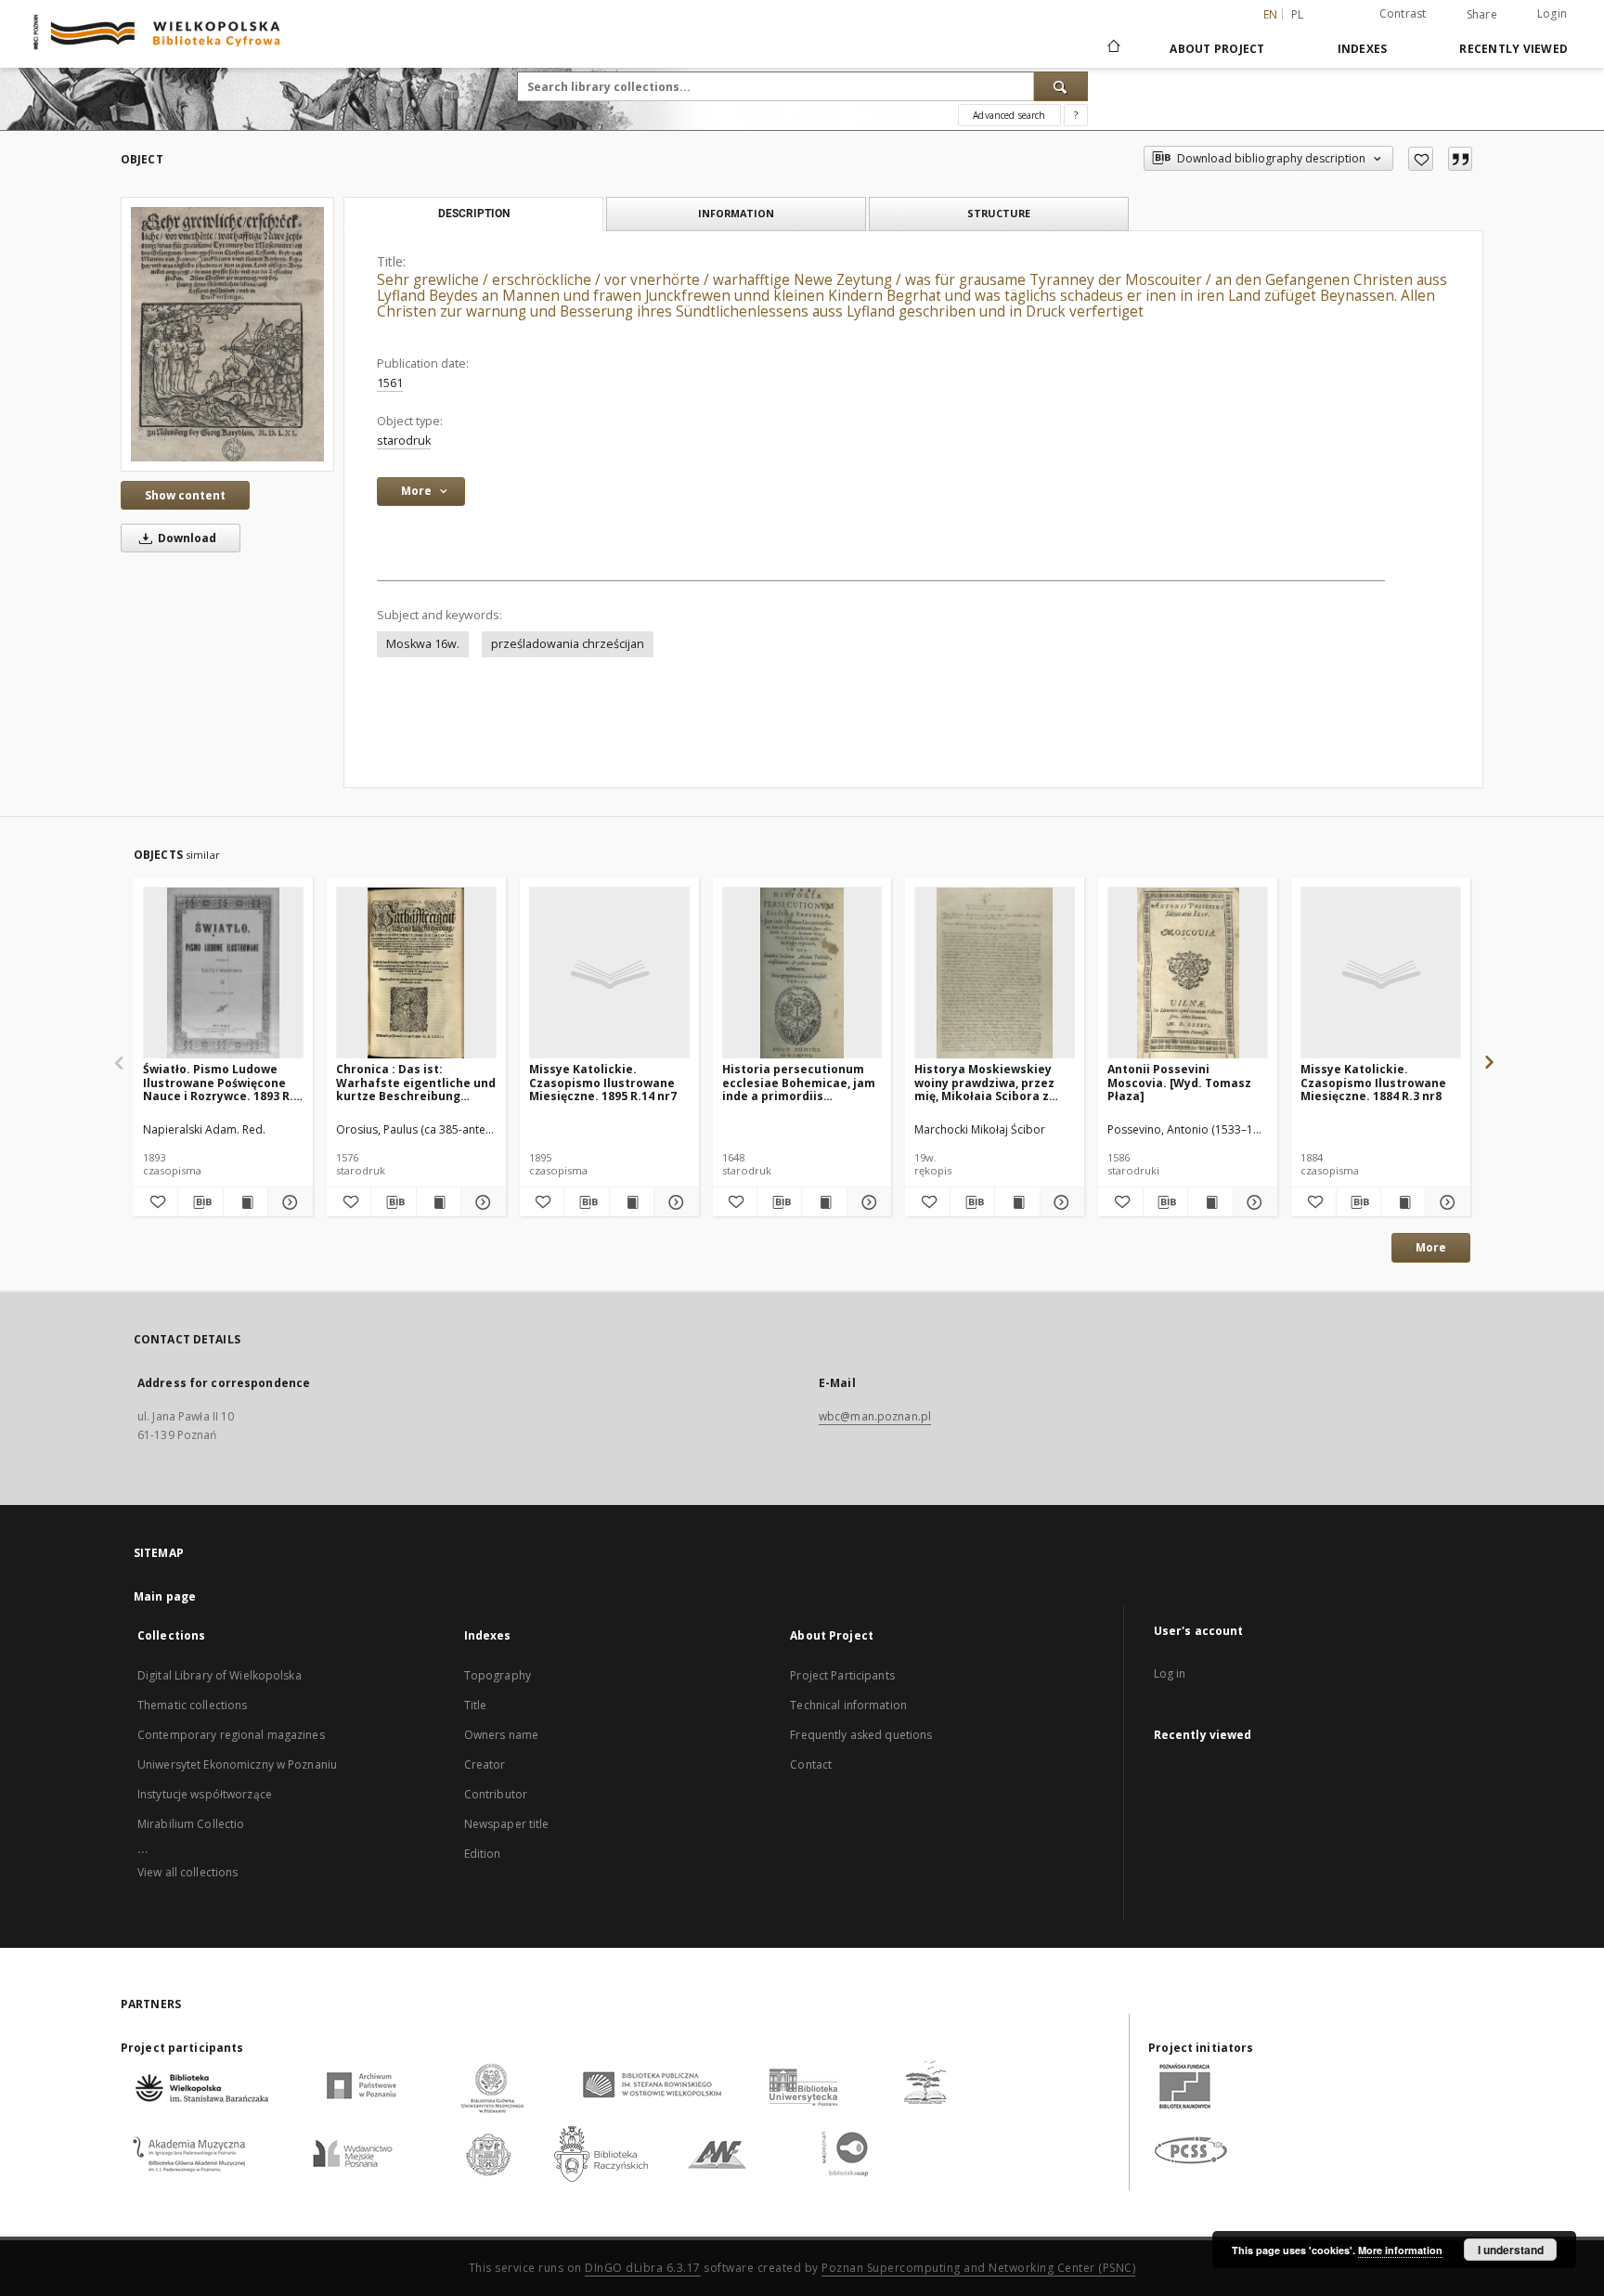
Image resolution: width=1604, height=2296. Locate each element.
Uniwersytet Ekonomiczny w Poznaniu (237, 1764)
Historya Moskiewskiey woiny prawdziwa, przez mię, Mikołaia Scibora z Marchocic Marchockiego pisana (989, 1082)
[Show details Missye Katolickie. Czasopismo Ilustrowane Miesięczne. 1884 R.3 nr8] (1445, 1202)
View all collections (188, 1872)
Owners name (501, 1735)
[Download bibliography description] (200, 1202)
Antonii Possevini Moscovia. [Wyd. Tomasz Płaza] (1179, 1082)
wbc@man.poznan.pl (875, 1416)
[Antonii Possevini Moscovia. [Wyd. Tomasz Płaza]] (1188, 973)
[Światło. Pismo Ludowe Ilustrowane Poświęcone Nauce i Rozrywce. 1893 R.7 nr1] (223, 973)
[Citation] (1460, 159)
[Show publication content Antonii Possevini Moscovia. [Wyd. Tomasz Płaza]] (1210, 1202)
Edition (483, 1854)
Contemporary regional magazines (231, 1735)
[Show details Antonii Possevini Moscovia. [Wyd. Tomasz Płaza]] (1253, 1202)
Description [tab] (474, 214)
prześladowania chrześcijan (568, 644)
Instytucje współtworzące (205, 1794)
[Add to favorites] (1421, 159)
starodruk (404, 441)
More (1431, 1247)
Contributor (496, 1794)
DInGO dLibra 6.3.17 (643, 2268)
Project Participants (842, 1675)
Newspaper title (507, 1824)
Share (1482, 15)
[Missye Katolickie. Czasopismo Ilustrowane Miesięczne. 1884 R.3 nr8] (1381, 973)
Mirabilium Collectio (191, 1824)
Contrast (1403, 13)
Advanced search (1009, 115)
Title (476, 1705)
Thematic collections (192, 1705)
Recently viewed (1513, 49)
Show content (185, 495)
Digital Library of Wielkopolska (220, 1675)
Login (1552, 13)
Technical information (848, 1705)
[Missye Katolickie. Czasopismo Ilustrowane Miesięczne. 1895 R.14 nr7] (609, 973)
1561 (390, 383)
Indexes (1363, 49)
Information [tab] (736, 213)
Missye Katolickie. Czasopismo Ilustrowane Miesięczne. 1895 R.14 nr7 (603, 1082)
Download (186, 538)
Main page (165, 1596)
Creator (485, 1764)
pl (1298, 14)
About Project (1217, 49)
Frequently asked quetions (861, 1735)
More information (1400, 2250)
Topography (498, 1675)
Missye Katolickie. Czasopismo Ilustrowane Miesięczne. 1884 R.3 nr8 (1373, 1082)
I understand (1511, 2250)
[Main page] (1112, 48)
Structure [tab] (999, 213)
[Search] (1061, 86)
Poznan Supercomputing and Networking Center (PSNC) (978, 2268)
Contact (811, 1764)
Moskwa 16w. (423, 644)
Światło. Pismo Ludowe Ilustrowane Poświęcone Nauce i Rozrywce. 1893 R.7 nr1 (221, 1082)
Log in (1170, 1673)
